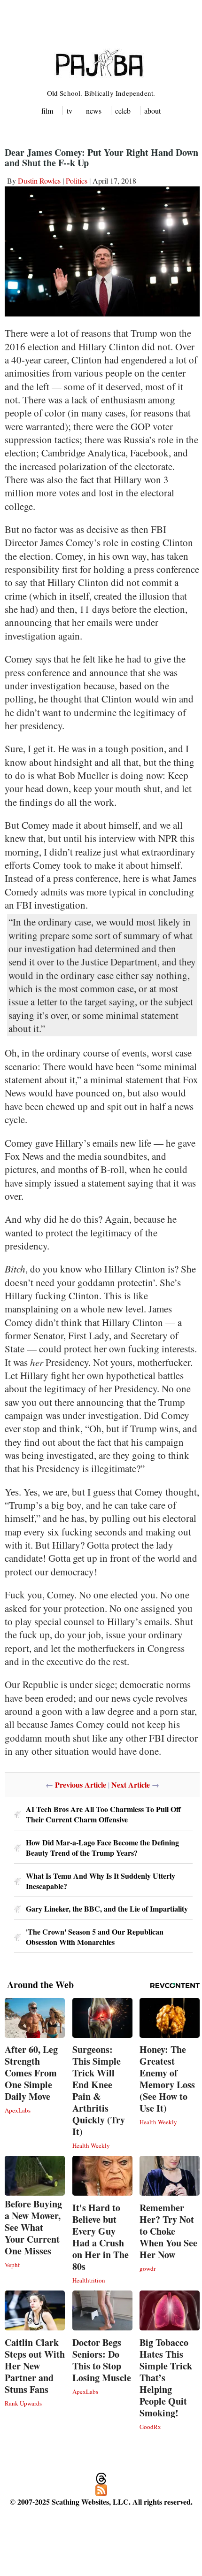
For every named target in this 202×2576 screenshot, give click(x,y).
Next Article (131, 1785)
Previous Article (81, 1785)
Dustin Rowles (39, 181)
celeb (123, 111)
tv (70, 111)
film (47, 111)
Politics (77, 181)
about (152, 111)
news (94, 111)
